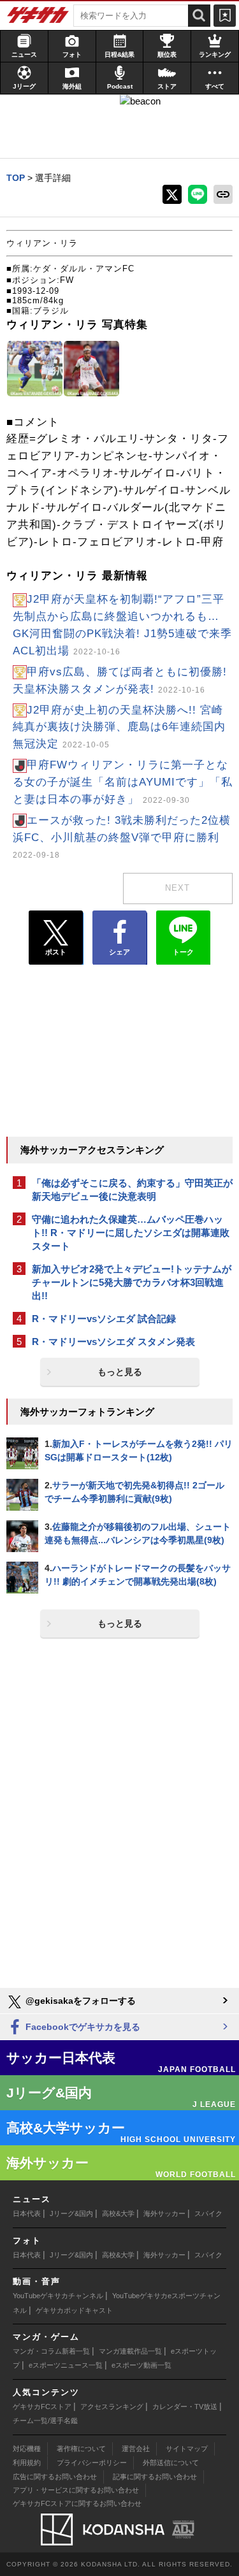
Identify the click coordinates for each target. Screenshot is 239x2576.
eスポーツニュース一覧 (66, 2365)
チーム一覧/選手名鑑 (45, 2421)
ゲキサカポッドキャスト (74, 2310)
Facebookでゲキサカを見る (82, 2027)
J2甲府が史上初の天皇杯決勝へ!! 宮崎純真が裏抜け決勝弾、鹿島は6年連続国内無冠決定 (119, 727)
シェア (119, 952)
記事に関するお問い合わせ (155, 2477)
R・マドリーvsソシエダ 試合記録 (104, 1319)
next (177, 888)
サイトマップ (187, 2449)
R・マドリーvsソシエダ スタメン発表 (113, 1342)
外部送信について (171, 2463)
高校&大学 (118, 2213)
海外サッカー (164, 2213)
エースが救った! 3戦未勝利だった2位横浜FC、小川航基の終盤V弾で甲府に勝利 (122, 837)
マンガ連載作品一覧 (130, 2351)
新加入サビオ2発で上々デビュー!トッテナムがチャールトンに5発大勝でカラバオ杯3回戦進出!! (132, 1282)
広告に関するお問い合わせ (55, 2477)
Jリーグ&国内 (71, 2213)
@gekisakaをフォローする (79, 2001)
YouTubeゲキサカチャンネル (58, 2296)
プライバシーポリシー (92, 2463)
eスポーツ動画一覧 (141, 2365)
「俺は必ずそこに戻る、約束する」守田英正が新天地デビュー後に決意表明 (132, 1190)
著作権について (81, 2449)
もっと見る (120, 1372)
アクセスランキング (112, 2407)
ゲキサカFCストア (42, 2407)
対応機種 (27, 2449)
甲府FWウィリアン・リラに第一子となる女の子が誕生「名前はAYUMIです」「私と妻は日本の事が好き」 (123, 782)
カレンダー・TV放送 (185, 2407)
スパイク (208, 2213)
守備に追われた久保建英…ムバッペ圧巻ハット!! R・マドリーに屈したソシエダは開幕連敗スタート (131, 1233)
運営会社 (136, 2449)
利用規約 (27, 2463)
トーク (183, 952)
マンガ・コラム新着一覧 (51, 2351)
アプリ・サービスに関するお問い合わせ (76, 2490)
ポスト (56, 952)
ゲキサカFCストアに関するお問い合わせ (77, 2503)
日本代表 (27, 2213)
